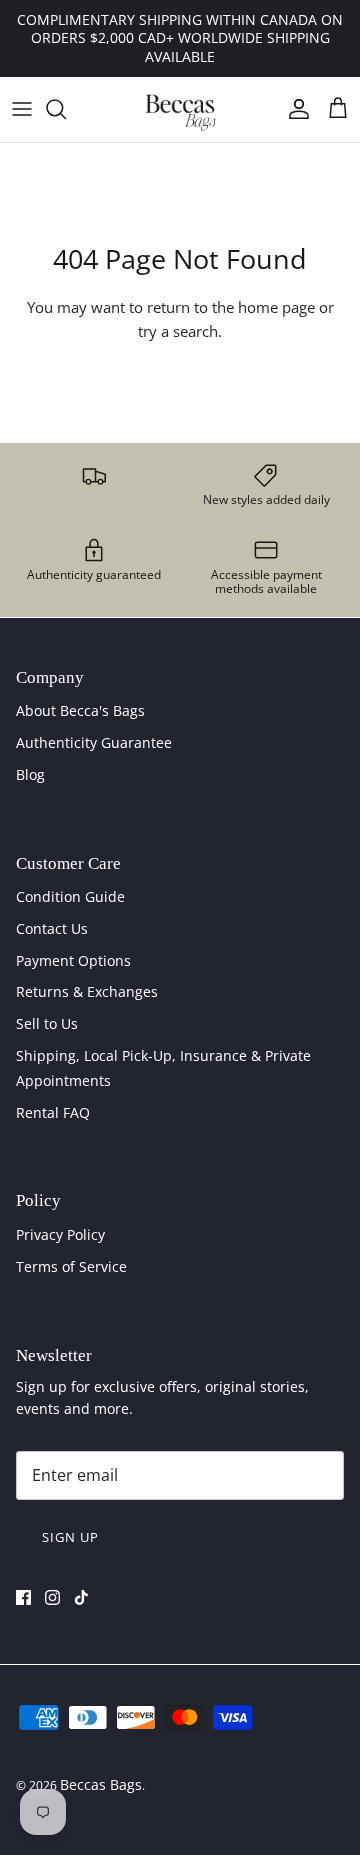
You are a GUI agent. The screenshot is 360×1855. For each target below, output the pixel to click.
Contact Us (52, 928)
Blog (30, 774)
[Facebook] (23, 1597)
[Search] (66, 109)
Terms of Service (71, 1266)
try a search (178, 331)
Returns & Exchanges (87, 991)
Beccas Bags (101, 1784)
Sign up (70, 1537)
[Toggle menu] (22, 109)
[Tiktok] (81, 1597)
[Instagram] (52, 1597)
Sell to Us (47, 1023)
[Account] (294, 109)
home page (276, 307)
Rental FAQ (53, 1112)
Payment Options (73, 960)
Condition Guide (70, 896)
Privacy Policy (60, 1234)
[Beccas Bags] (180, 109)
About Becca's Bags (80, 710)
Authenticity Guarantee (94, 742)
